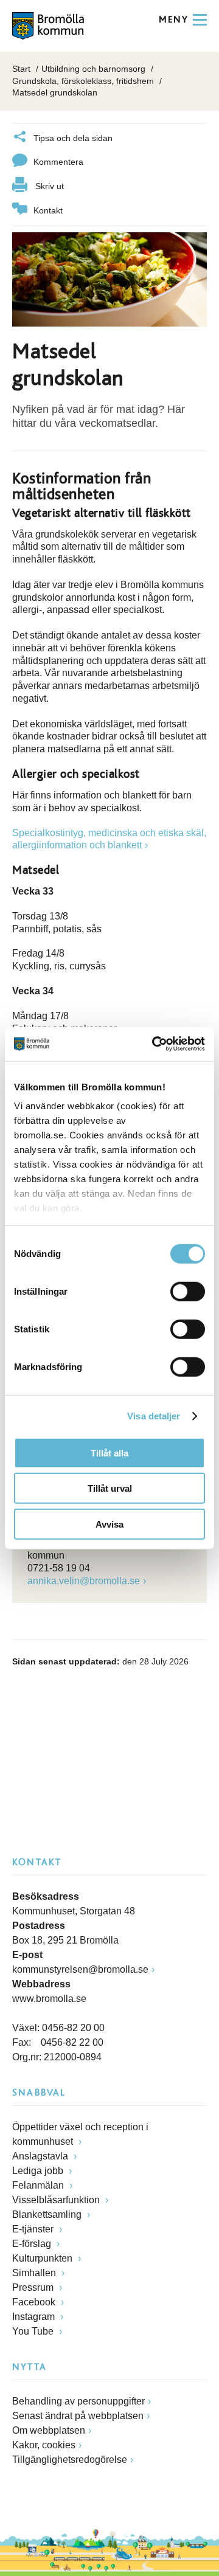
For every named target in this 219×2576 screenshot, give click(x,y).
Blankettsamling (48, 2214)
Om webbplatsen (49, 2430)
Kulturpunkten (43, 2258)
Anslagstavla (41, 2156)
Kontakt (48, 210)
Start (21, 69)
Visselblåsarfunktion (57, 2200)
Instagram (35, 2317)
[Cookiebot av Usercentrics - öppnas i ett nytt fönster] (155, 1044)
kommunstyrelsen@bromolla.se (80, 1969)
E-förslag (33, 2244)
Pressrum (34, 2287)
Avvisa (109, 1524)
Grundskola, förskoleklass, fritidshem (83, 81)
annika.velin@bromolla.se (84, 1581)
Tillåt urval (110, 1488)
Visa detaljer (154, 1416)
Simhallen (35, 2273)
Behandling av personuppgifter (78, 2401)
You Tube (34, 2331)
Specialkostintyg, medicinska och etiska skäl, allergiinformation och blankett (109, 839)
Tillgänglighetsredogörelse (70, 2460)
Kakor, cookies (44, 2445)
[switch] (188, 1291)
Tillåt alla (109, 1452)
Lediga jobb (39, 2171)
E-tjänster (34, 2229)
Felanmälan (39, 2185)
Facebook (35, 2302)
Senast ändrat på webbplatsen (78, 2416)
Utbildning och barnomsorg (93, 69)
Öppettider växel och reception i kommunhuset (80, 2134)
